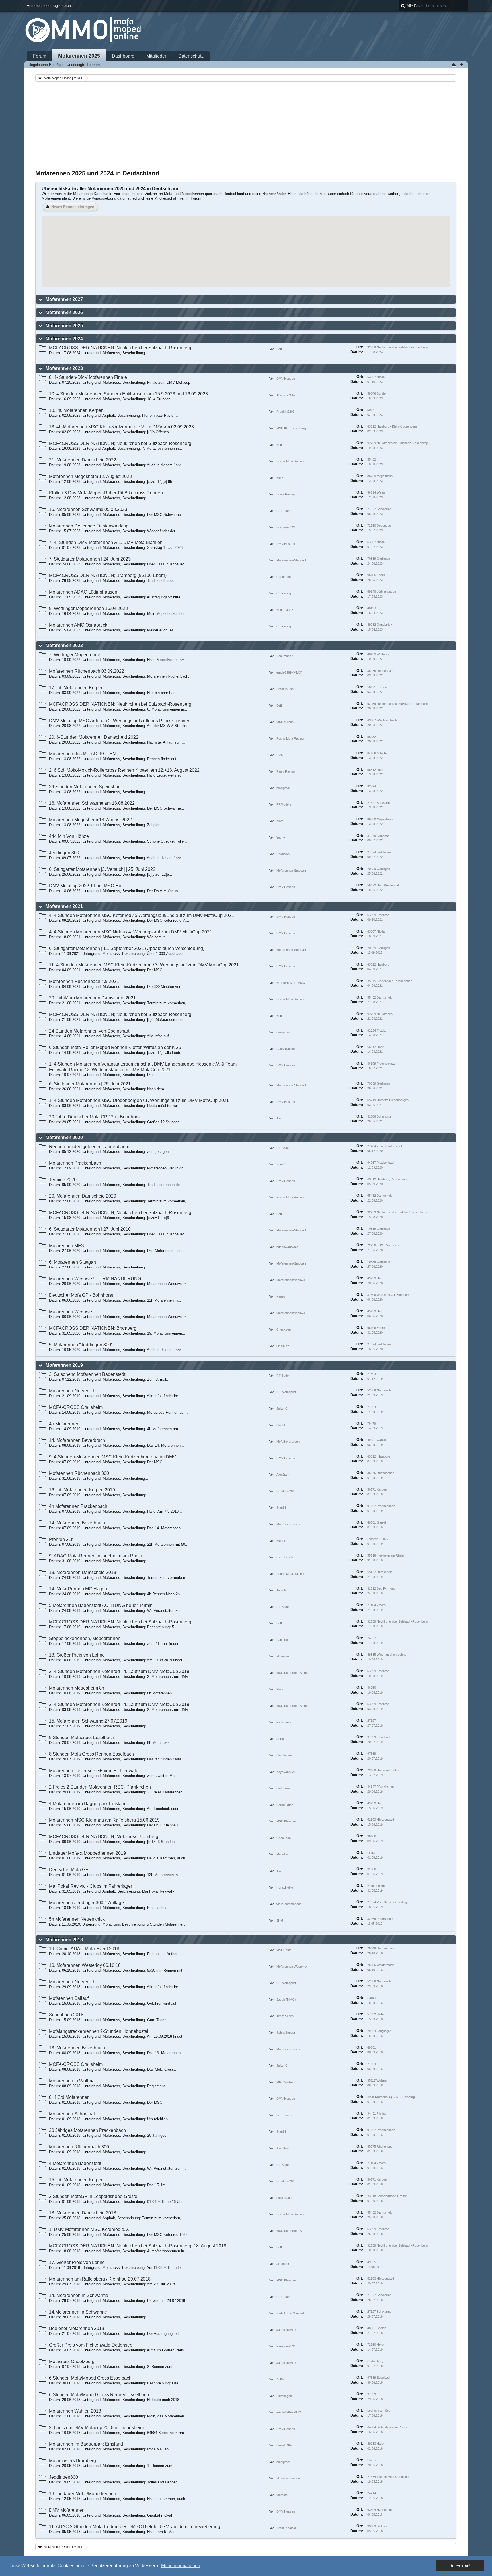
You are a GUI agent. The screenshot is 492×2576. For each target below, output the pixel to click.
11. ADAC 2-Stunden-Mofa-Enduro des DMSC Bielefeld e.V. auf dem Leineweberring (135, 2527)
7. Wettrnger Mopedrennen (76, 655)
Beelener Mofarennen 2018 (77, 2328)
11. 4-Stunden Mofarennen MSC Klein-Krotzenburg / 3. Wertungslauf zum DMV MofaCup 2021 (144, 965)
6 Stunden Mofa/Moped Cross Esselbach (90, 2378)
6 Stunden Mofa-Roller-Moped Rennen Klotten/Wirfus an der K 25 (115, 1047)
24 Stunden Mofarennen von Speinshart (89, 1031)
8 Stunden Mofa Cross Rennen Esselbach (91, 1754)
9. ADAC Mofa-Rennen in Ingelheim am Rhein (96, 1556)
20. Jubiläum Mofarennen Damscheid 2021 (92, 998)
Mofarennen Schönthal (72, 2114)
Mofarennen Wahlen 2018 (75, 2411)
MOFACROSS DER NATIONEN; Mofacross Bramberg (104, 1837)
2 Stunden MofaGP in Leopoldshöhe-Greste (93, 2196)
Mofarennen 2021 (64, 906)
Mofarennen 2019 (64, 1365)
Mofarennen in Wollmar (72, 2081)
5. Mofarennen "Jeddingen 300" (81, 1345)
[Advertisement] (246, 126)
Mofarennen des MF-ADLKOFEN (82, 754)
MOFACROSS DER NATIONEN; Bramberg (93, 1328)
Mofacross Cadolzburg (72, 2361)
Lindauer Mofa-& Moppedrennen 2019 (87, 1853)
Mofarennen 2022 (64, 645)
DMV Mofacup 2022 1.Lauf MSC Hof (86, 886)
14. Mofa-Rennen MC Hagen (78, 1589)
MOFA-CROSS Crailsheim (76, 1407)
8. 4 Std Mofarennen (69, 2097)
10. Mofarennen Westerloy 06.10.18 (85, 1965)
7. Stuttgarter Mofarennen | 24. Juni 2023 (90, 559)
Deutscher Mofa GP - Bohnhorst (81, 1295)
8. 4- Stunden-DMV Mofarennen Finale (88, 377)
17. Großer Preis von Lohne (77, 2262)
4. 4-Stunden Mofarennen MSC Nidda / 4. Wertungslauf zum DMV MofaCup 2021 (131, 932)
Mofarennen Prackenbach (75, 1163)
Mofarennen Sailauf (69, 1998)
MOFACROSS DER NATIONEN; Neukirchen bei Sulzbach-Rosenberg (120, 348)
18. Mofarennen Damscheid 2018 (83, 2213)
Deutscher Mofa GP (69, 1870)
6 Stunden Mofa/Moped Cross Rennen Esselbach (99, 2395)
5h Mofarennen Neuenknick (77, 1919)
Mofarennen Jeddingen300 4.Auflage (86, 1903)
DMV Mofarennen (67, 2510)
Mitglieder (156, 56)
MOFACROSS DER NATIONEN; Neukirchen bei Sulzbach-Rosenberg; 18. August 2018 (138, 2246)
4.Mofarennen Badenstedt (75, 2163)
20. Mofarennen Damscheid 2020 (83, 1196)
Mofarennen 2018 (64, 1940)
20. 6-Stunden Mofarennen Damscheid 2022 (94, 737)
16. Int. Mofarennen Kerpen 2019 (82, 1490)
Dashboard (123, 56)
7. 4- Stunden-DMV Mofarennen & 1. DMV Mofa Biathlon (106, 542)
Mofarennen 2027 (64, 299)
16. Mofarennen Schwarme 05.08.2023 (88, 509)
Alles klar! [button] (460, 2566)
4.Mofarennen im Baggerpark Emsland (88, 1804)
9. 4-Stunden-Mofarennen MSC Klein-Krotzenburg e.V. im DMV (112, 1457)
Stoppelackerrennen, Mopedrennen (85, 1638)
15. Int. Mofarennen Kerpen (76, 2180)
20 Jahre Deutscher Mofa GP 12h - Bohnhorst (95, 1117)
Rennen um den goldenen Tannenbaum (89, 1147)
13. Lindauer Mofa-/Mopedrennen (83, 2494)
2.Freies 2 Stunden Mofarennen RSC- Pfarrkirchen (100, 1787)
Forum (40, 56)
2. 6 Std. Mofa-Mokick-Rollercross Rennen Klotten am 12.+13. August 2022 (124, 770)
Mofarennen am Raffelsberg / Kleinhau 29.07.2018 (100, 2279)
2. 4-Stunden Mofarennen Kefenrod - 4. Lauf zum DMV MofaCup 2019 (119, 1671)
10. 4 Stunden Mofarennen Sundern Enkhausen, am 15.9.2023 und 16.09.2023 (128, 394)
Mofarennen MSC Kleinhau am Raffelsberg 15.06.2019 (104, 1820)
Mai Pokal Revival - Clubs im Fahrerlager (91, 1886)
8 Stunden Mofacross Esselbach (82, 1737)
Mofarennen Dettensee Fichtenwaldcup (89, 526)
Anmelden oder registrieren (49, 6)
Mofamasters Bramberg (72, 2461)
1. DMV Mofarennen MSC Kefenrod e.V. (89, 2229)
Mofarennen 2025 (79, 56)
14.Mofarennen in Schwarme (78, 2312)
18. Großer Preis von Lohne (77, 1655)
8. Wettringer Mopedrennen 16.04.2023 (88, 608)
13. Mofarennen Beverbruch (77, 2048)
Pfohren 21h (61, 1539)
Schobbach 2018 (66, 2015)
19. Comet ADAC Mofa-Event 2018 (84, 1949)
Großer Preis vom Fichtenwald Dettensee (91, 2345)
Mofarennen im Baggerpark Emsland (86, 2444)
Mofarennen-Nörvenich (72, 1391)
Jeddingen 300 (64, 853)
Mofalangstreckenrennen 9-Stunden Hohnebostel (99, 2031)
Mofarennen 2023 (64, 368)
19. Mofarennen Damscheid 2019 (83, 1572)
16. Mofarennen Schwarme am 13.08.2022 (92, 803)
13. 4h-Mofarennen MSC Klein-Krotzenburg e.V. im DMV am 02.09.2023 (121, 427)
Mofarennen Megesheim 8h (77, 1688)
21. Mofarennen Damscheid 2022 (83, 460)
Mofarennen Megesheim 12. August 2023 (90, 476)
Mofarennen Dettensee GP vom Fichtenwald (94, 1771)
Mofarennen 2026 (64, 312)
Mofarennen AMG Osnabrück (78, 625)
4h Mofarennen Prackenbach (78, 1506)
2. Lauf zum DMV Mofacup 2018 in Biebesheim (96, 2428)
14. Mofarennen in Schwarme (79, 2295)
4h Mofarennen (64, 1424)
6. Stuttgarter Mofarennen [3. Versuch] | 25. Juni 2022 (102, 869)
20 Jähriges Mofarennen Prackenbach (87, 2130)
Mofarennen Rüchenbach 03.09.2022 (87, 671)
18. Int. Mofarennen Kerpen (76, 410)
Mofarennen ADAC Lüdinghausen (83, 592)
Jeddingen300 (63, 2477)
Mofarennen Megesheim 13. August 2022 (90, 820)
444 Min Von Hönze (69, 836)
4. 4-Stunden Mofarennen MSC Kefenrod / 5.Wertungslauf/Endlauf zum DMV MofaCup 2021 (142, 915)
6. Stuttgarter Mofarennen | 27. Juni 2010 (90, 1229)
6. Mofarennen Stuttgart (72, 1262)
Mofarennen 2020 (64, 1137)
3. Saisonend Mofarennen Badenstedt (87, 1374)
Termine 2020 (63, 1180)
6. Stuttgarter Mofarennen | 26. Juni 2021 (90, 1084)
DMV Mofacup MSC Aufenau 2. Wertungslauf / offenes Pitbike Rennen (120, 721)
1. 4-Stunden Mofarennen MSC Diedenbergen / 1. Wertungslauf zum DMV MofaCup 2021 (139, 1100)
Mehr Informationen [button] (181, 2566)
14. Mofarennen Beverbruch (77, 1440)
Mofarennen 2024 (64, 339)
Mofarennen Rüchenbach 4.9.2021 (84, 981)
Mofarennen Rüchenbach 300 (79, 1473)
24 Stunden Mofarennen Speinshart (85, 787)
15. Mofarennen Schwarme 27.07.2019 (88, 1721)
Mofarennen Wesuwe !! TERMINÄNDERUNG (95, 1279)
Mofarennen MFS (66, 1246)
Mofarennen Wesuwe (70, 1312)
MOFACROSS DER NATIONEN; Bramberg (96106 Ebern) (108, 575)
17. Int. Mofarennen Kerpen (76, 688)
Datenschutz (191, 56)
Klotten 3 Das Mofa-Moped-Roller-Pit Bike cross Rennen (106, 493)
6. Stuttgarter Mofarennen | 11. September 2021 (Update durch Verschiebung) (127, 948)
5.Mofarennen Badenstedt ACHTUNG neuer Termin (101, 1605)
